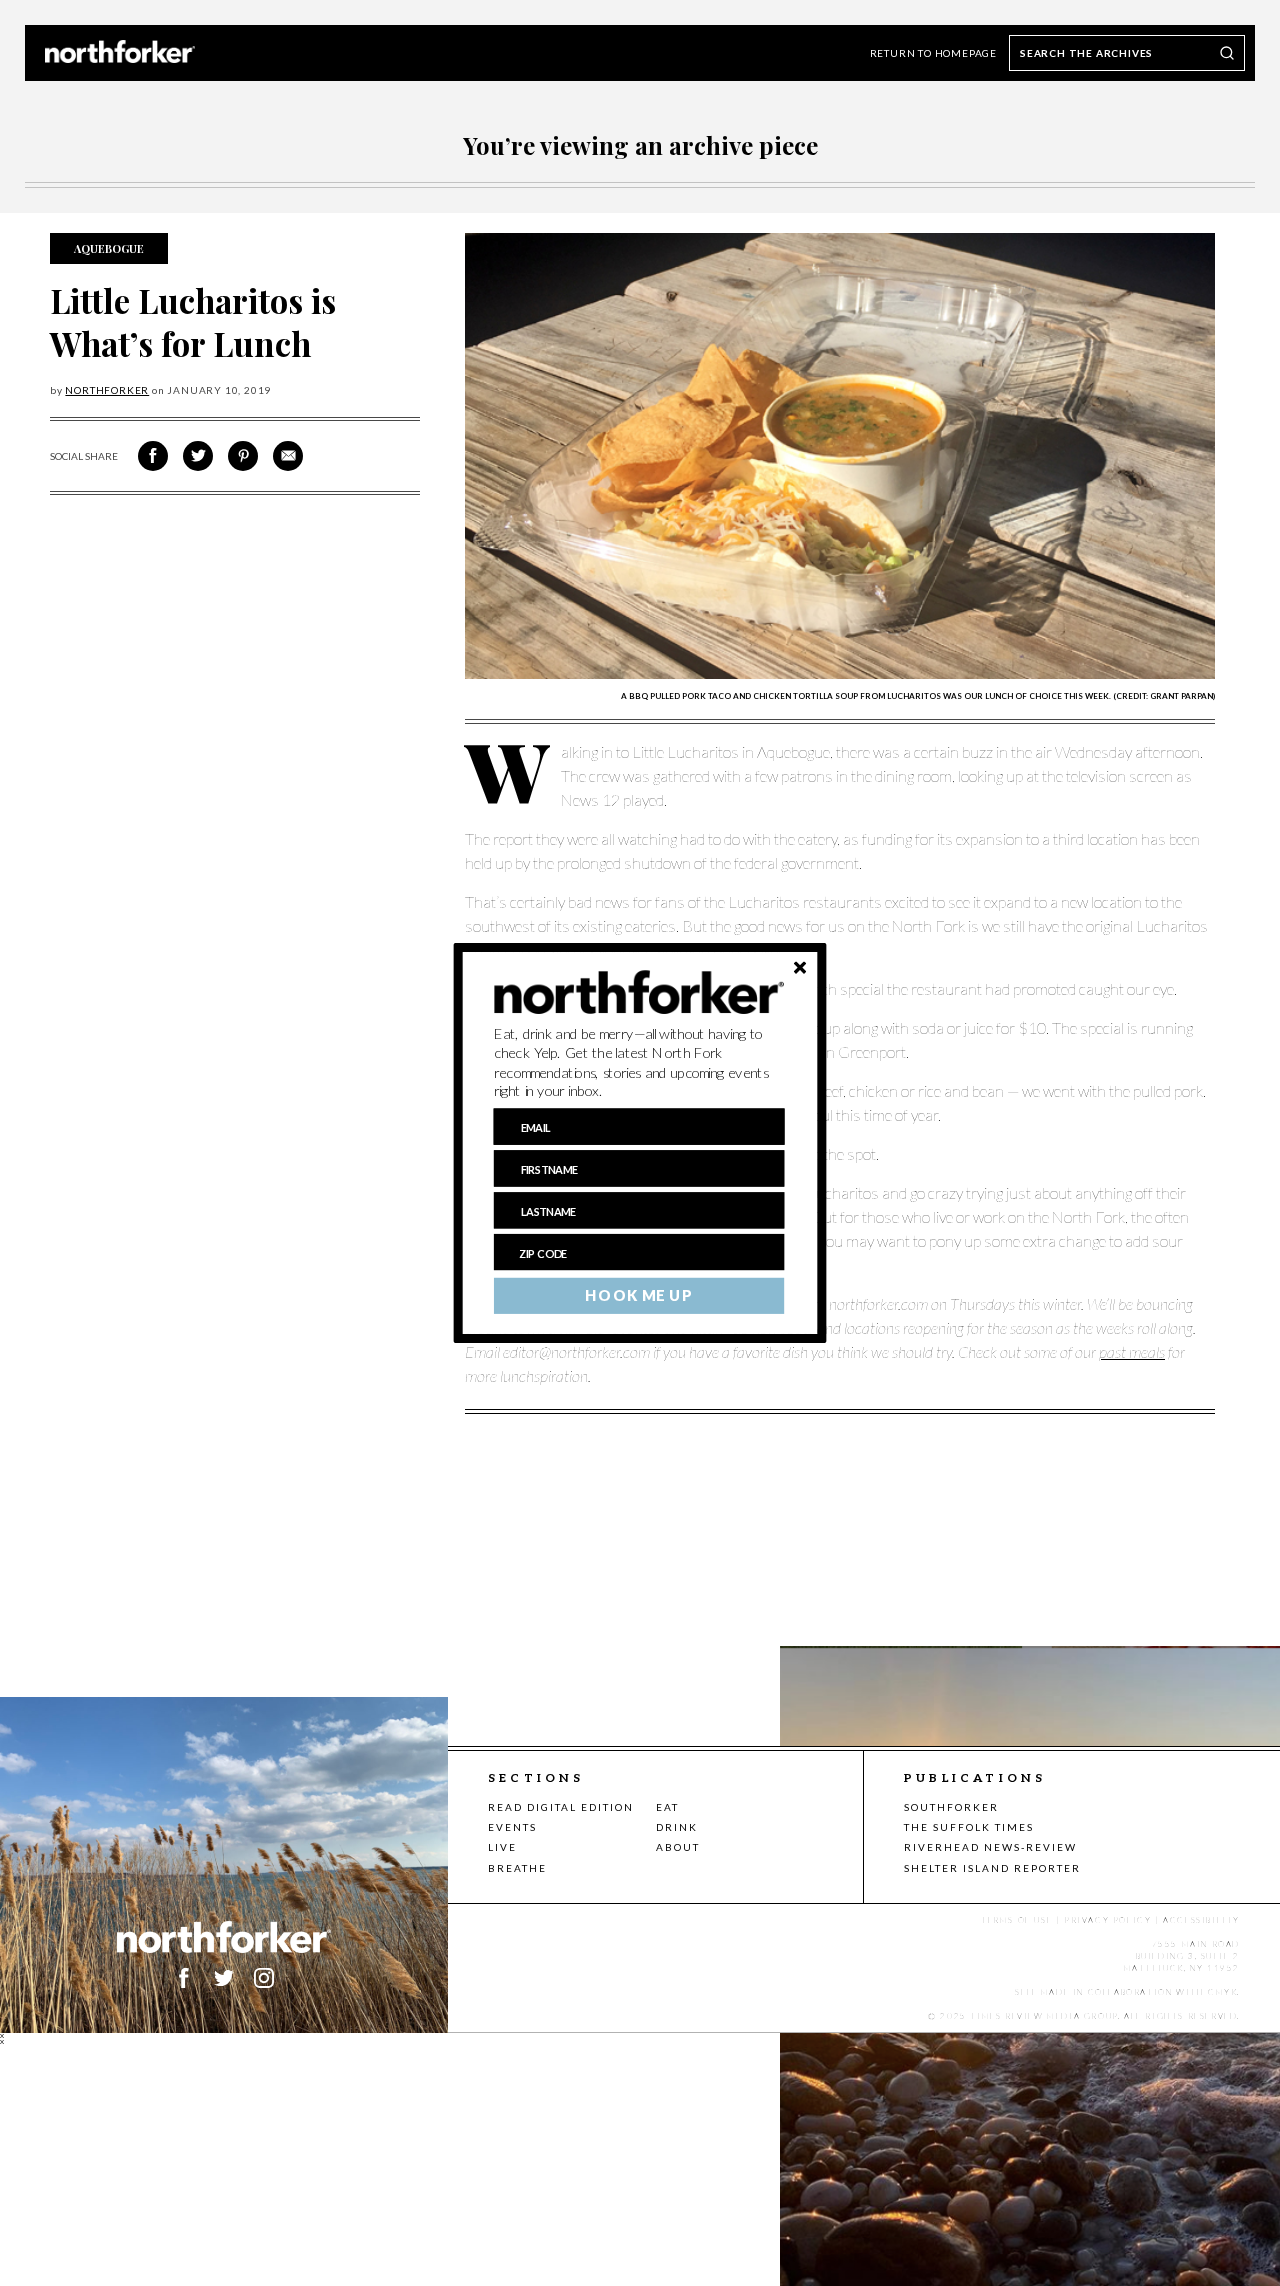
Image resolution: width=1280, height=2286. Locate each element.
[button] (639, 1063)
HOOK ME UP (638, 1296)
